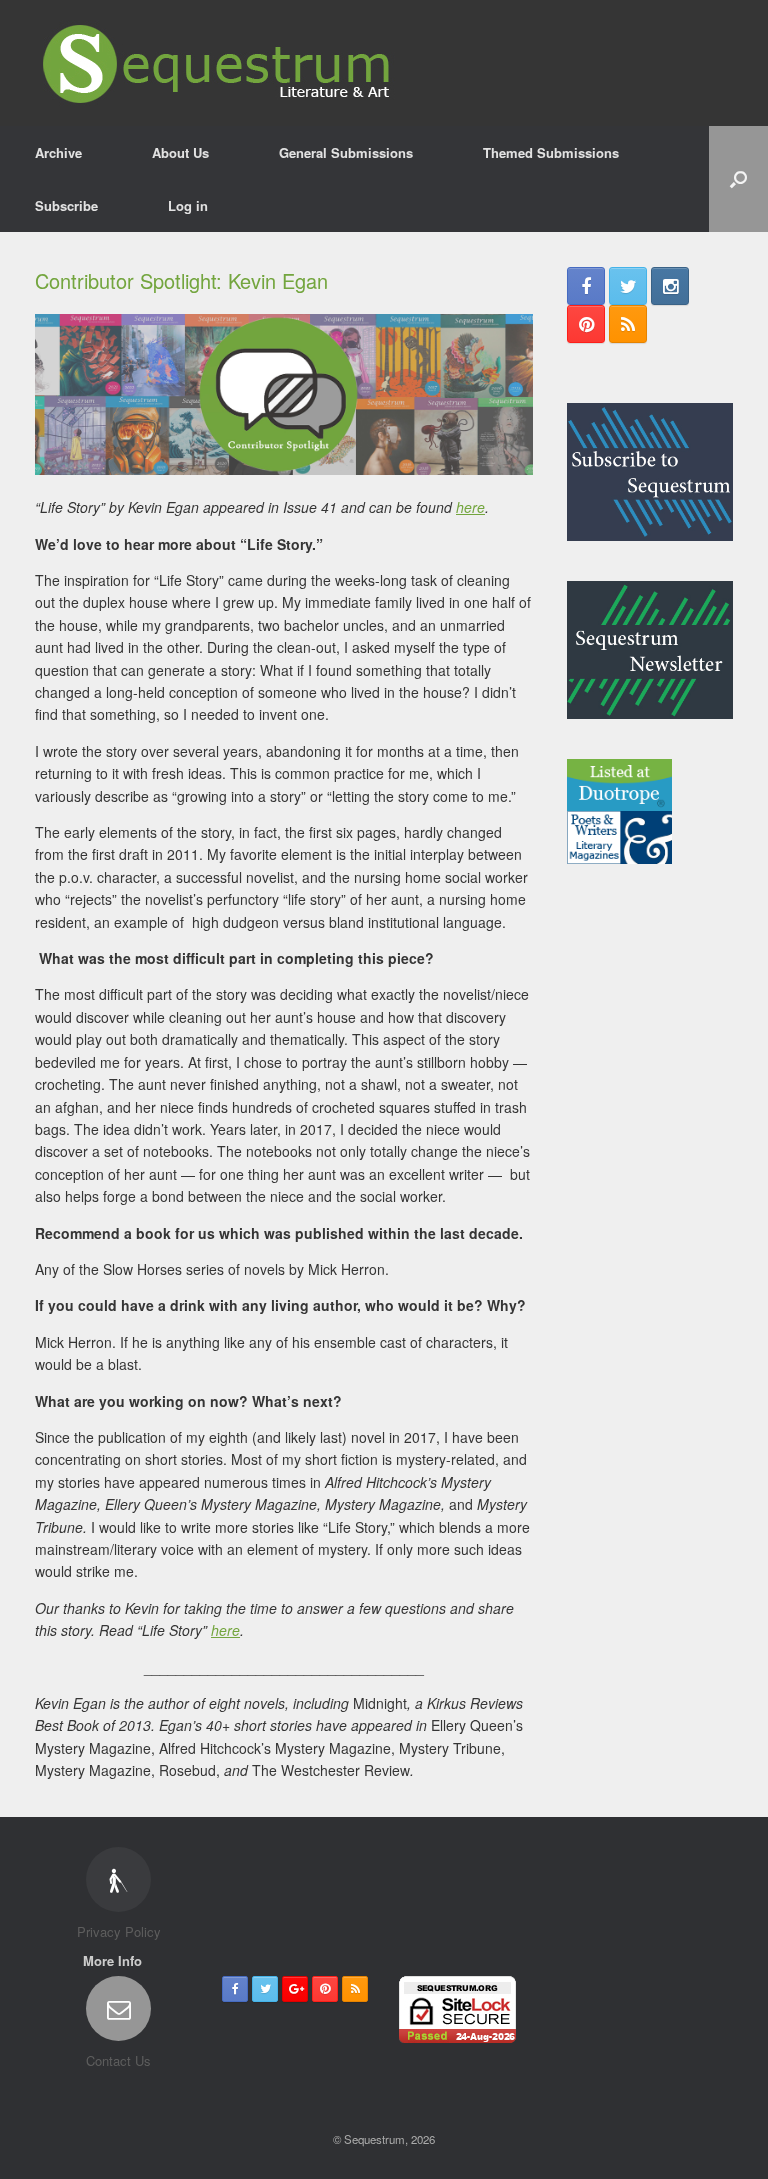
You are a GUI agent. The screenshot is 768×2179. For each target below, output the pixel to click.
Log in (188, 205)
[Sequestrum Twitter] (628, 286)
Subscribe (66, 205)
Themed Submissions (551, 152)
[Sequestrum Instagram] (670, 286)
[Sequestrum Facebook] (586, 286)
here (470, 507)
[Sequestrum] (217, 63)
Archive (58, 152)
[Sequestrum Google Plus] (295, 1989)
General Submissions (346, 152)
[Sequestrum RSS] (628, 324)
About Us (180, 152)
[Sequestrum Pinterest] (586, 324)
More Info (114, 1960)
